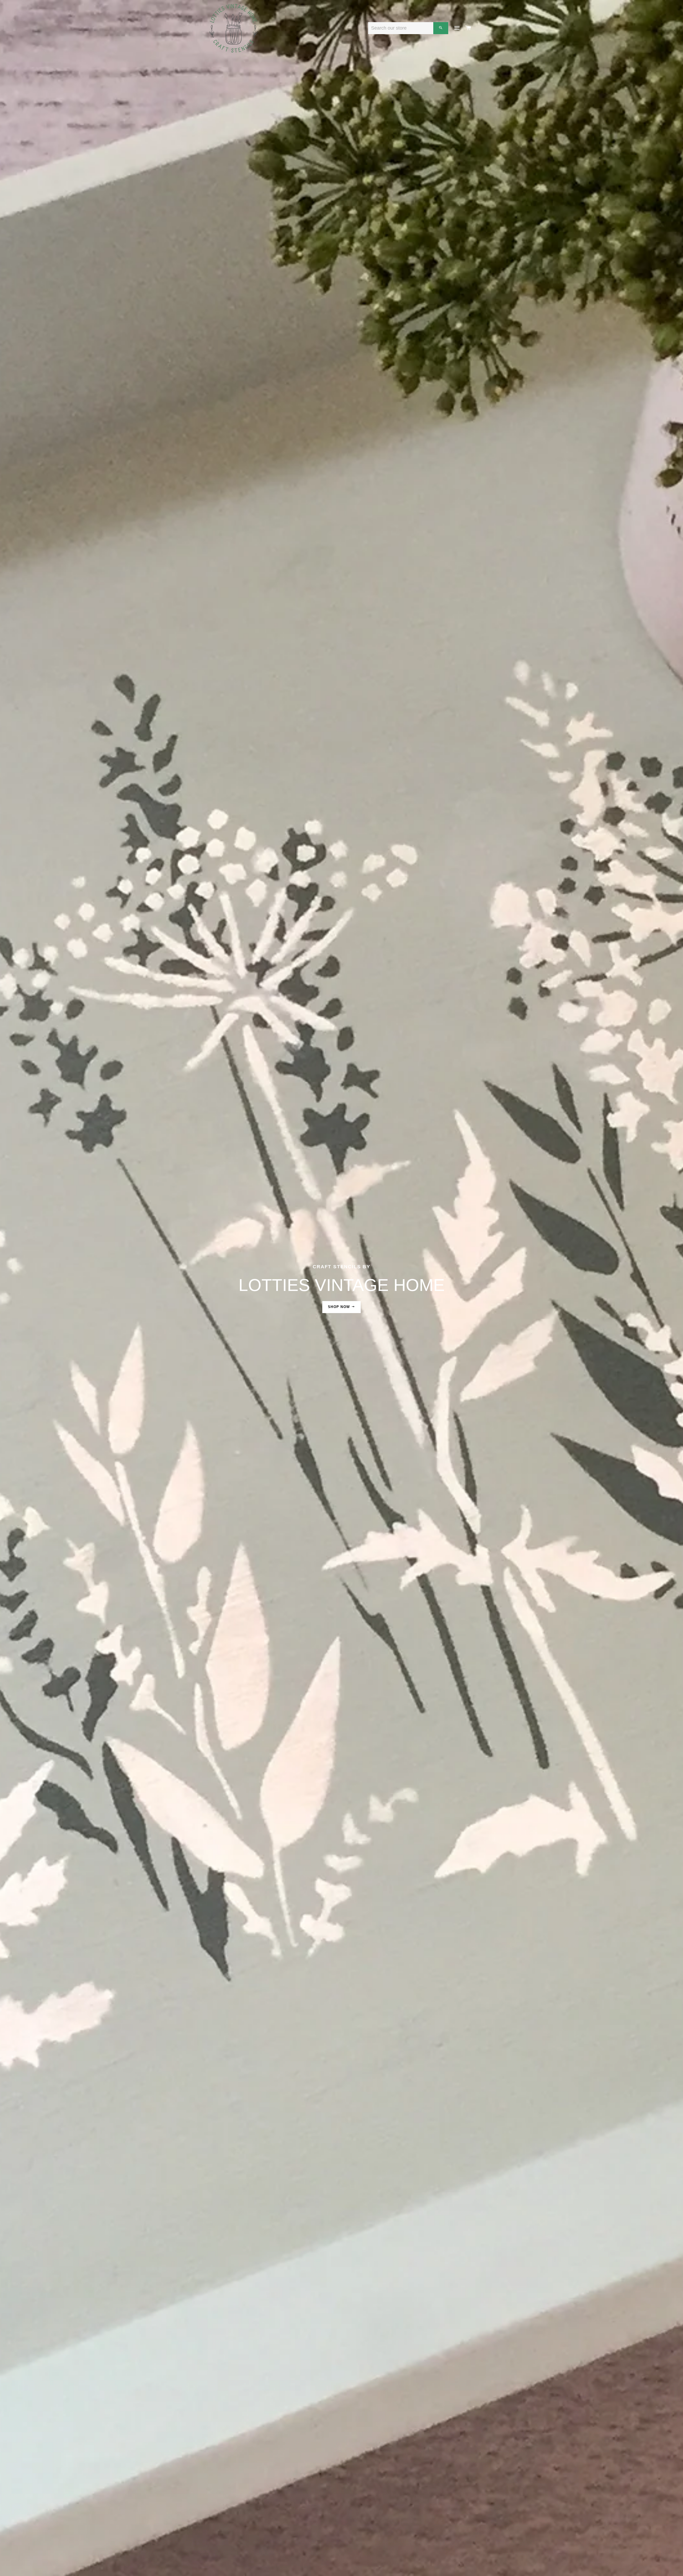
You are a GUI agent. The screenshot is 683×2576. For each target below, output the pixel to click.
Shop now (340, 1307)
